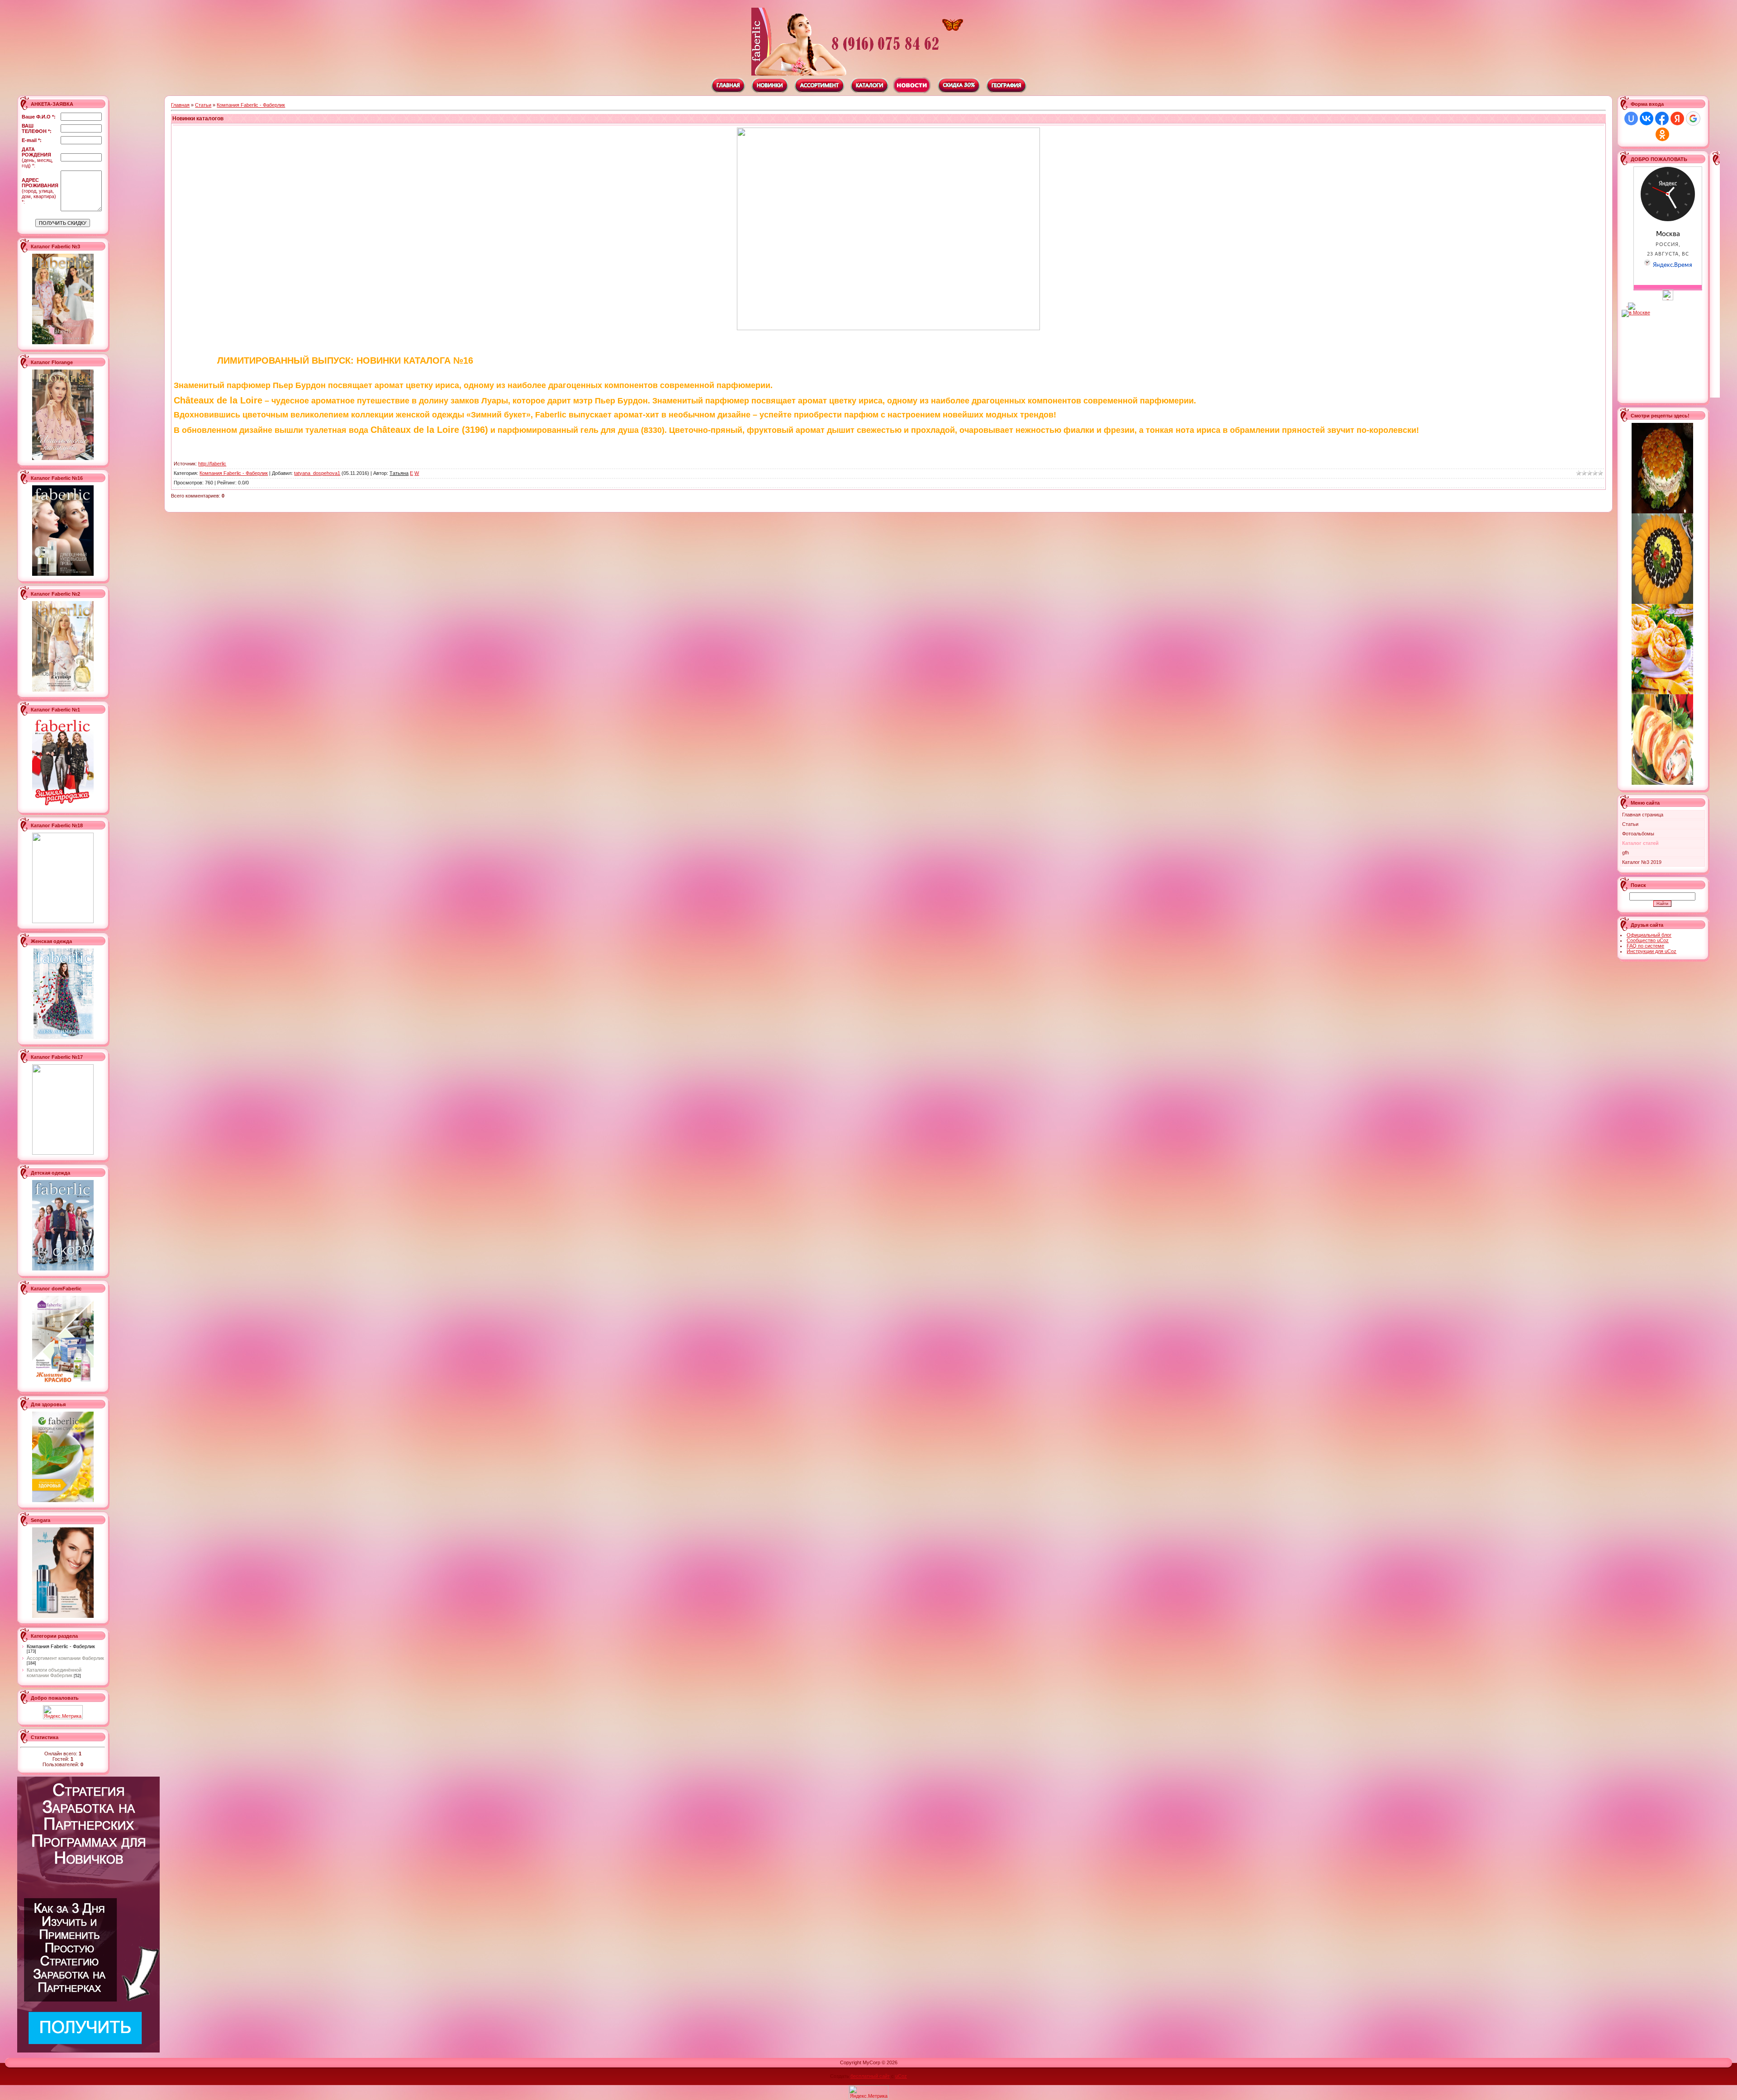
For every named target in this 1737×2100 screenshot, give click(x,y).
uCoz (901, 2076)
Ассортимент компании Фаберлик (65, 1658)
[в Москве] (1668, 299)
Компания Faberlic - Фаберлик (61, 1646)
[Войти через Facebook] (1662, 119)
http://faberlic (212, 464)
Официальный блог (1649, 935)
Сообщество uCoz (1648, 940)
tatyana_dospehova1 (317, 473)
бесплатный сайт (870, 2076)
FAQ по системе (1645, 946)
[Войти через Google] (1693, 119)
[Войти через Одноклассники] (1662, 134)
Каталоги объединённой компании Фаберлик (54, 1673)
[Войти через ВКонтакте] (1647, 119)
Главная (180, 105)
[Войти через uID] (1631, 119)
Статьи (203, 105)
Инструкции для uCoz (1652, 951)
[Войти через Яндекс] (1677, 119)
